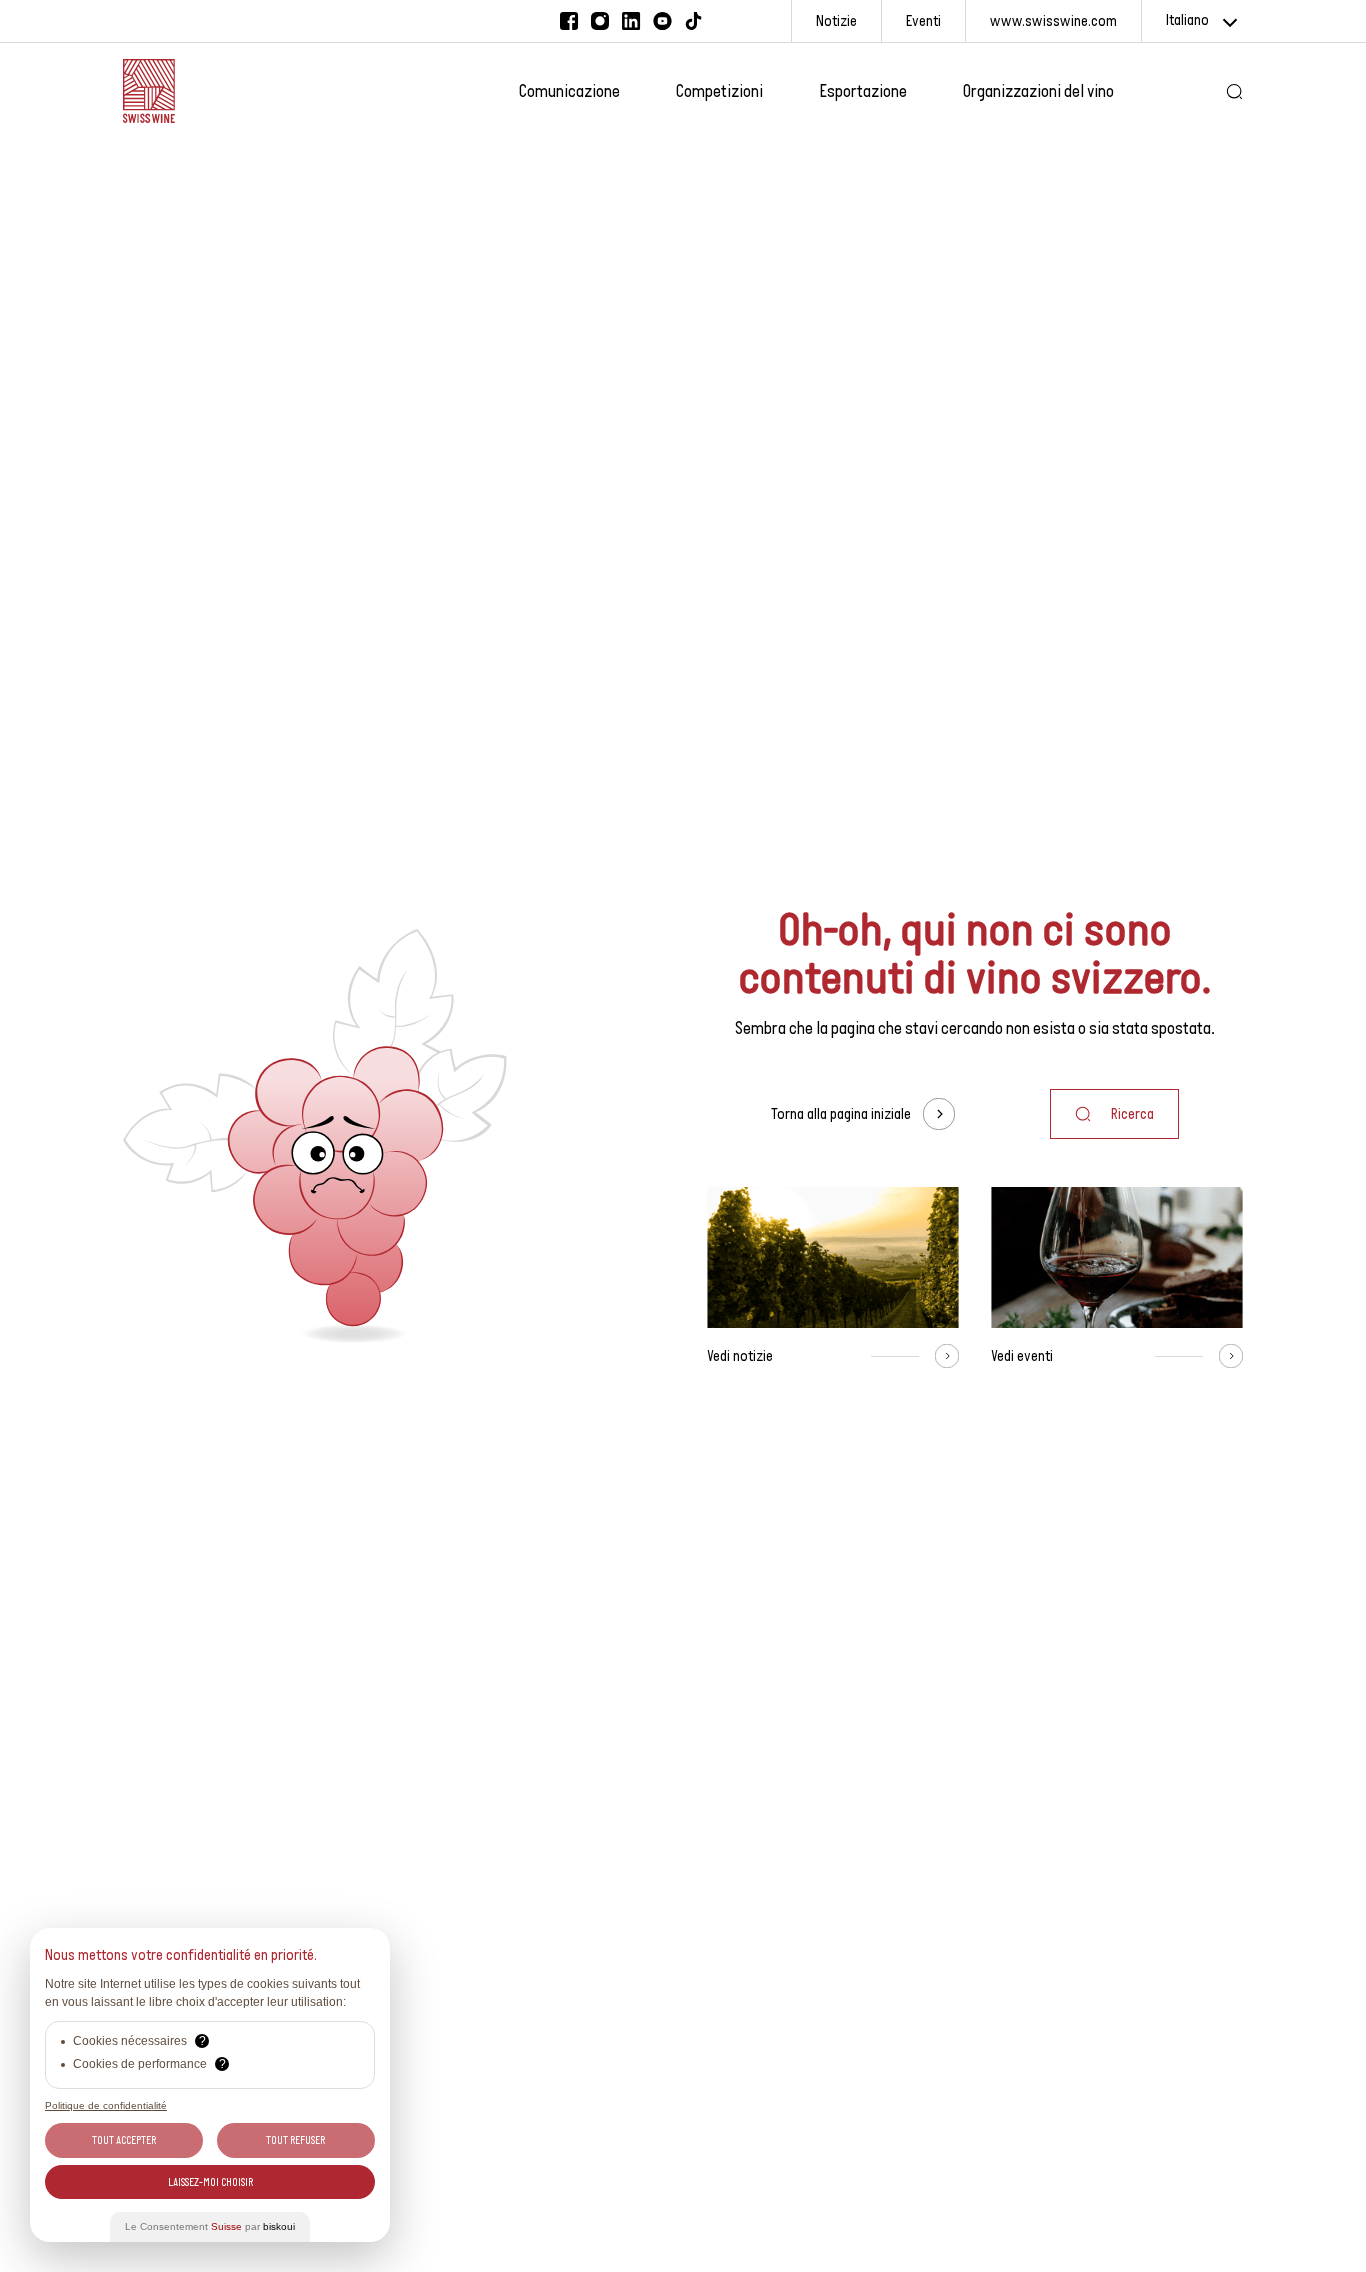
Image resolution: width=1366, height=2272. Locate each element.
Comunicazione (569, 91)
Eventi (923, 20)
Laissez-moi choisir (210, 2182)
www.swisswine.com (1053, 20)
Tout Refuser (295, 2140)
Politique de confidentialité (106, 2105)
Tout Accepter (124, 2140)
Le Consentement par (210, 2226)
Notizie (836, 20)
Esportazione (863, 91)
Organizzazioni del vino (1038, 91)
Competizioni (719, 91)
